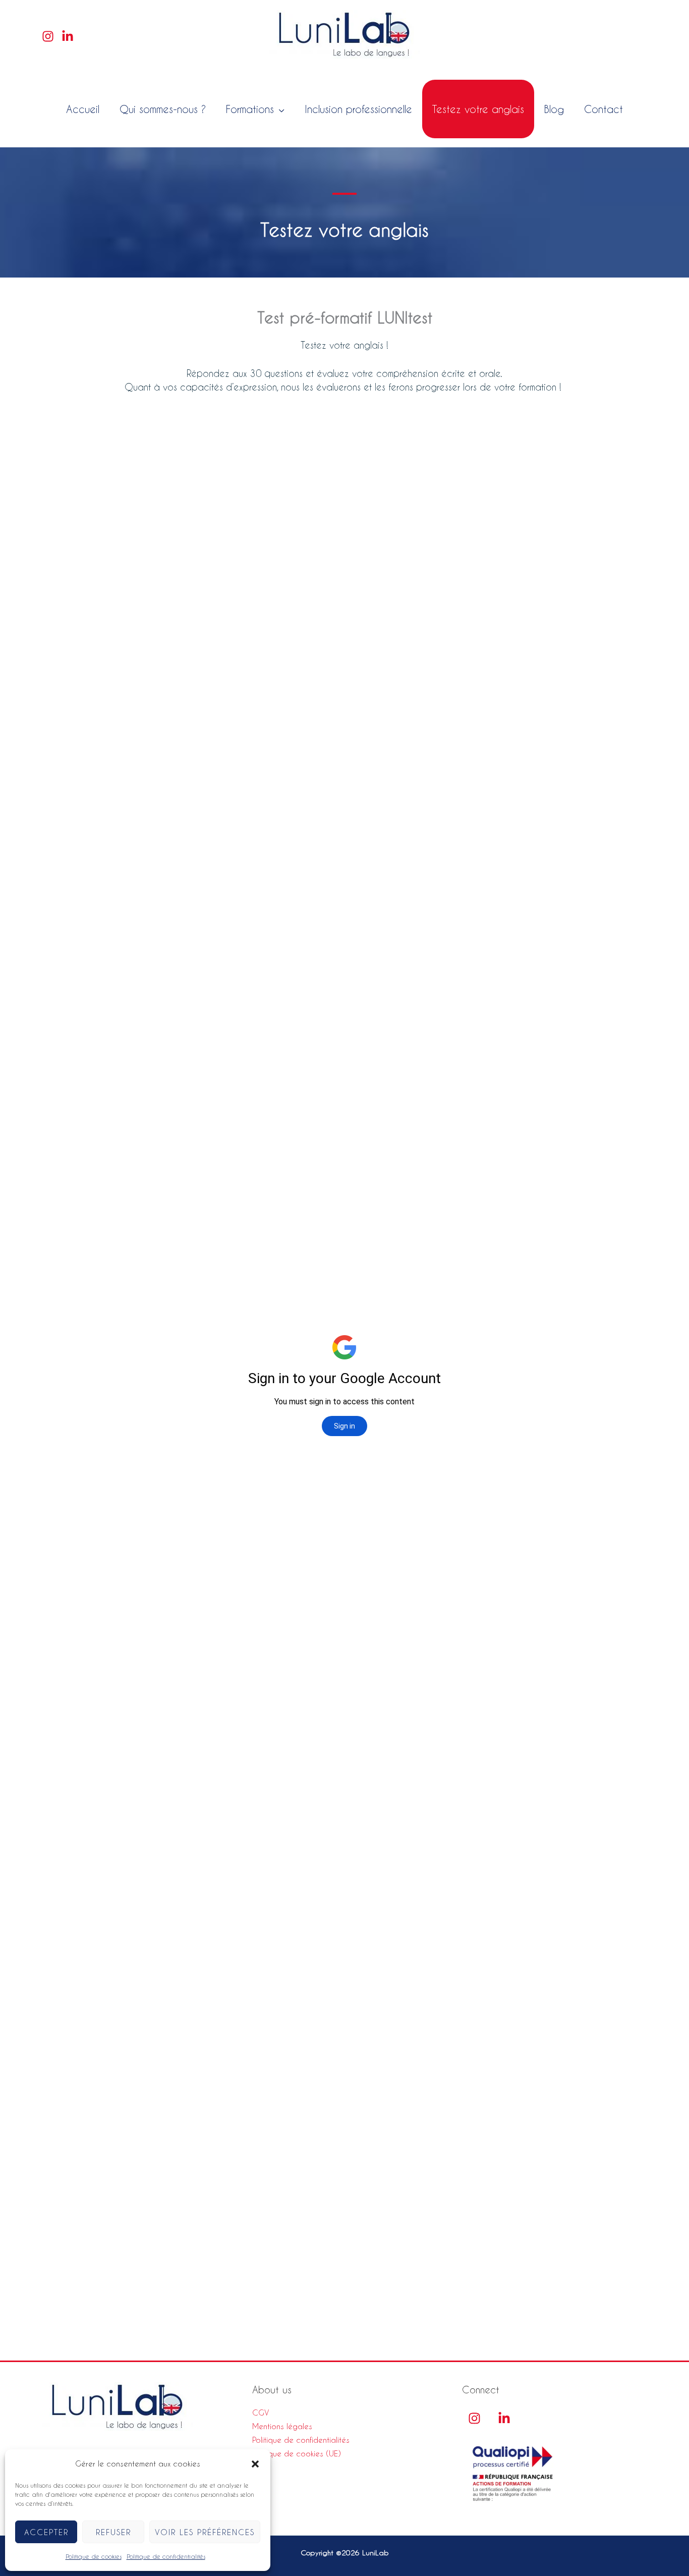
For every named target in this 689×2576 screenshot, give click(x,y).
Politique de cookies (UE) (297, 2453)
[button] (255, 2464)
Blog (554, 109)
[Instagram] (48, 36)
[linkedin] (504, 2418)
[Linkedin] (68, 36)
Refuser (113, 2532)
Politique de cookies (94, 2556)
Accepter (46, 2532)
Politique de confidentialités (166, 2556)
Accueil (83, 109)
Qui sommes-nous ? (163, 109)
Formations (250, 109)
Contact (604, 109)
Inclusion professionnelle (358, 109)
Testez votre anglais (478, 109)
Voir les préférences (205, 2532)
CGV (261, 2413)
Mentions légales (282, 2426)
